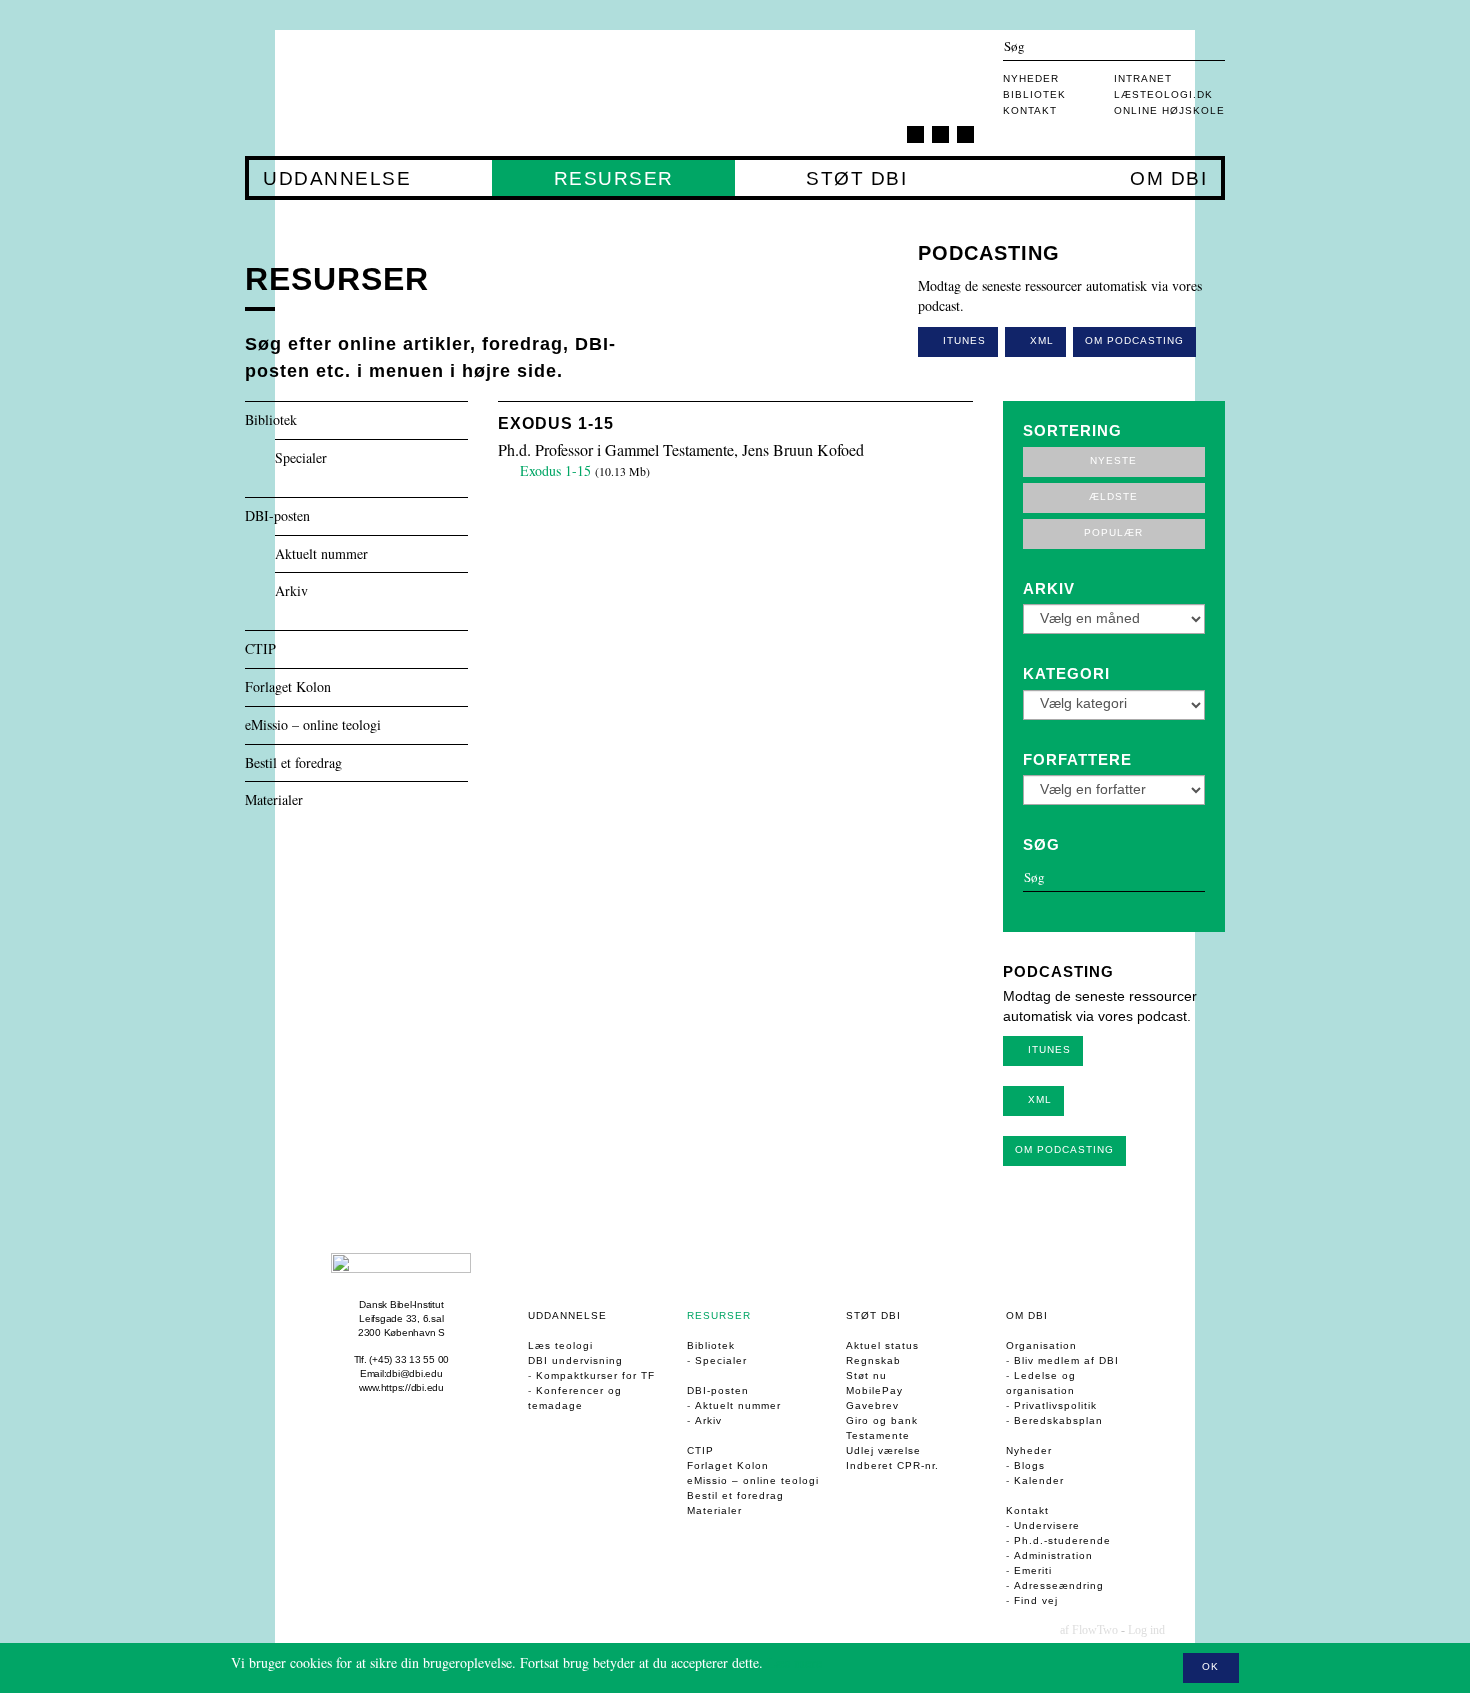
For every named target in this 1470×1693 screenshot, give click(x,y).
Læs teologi (560, 1345)
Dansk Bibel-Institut (401, 1304)
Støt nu (866, 1375)
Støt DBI (856, 179)
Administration (1053, 1555)
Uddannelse (336, 179)
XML (1040, 340)
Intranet (1143, 78)
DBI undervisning (575, 1360)
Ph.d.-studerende (1062, 1540)
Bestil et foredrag (293, 763)
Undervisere (1047, 1525)
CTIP (260, 649)
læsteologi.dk (1163, 94)
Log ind (1146, 1630)
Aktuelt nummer (321, 554)
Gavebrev (872, 1405)
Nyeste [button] (1113, 460)
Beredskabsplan (1058, 1420)
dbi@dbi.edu (414, 1373)
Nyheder (1031, 78)
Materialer (274, 800)
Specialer (301, 458)
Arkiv (291, 591)
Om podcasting (1134, 340)
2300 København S (401, 1332)
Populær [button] (1113, 532)
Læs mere (794, 1662)
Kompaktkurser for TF (595, 1375)
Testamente (878, 1435)
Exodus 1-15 (556, 423)
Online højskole (1169, 110)
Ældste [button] (1113, 496)
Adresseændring (1059, 1585)
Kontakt (1030, 110)
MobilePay (874, 1390)
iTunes (962, 340)
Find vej (1036, 1600)
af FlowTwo (1089, 1630)
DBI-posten (277, 516)
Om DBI (1168, 179)
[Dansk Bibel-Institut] (363, 93)
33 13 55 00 (422, 1359)
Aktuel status (882, 1345)
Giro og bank (882, 1420)
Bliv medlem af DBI (1066, 1360)
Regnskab (873, 1360)
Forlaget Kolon (288, 687)
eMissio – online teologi (313, 725)
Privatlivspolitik (1055, 1405)
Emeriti (1033, 1570)
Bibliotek (1034, 94)
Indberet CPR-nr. (892, 1465)
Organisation (1041, 1345)
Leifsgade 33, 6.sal (401, 1318)
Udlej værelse (883, 1450)
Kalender (1039, 1480)
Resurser (613, 179)
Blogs (1029, 1465)
